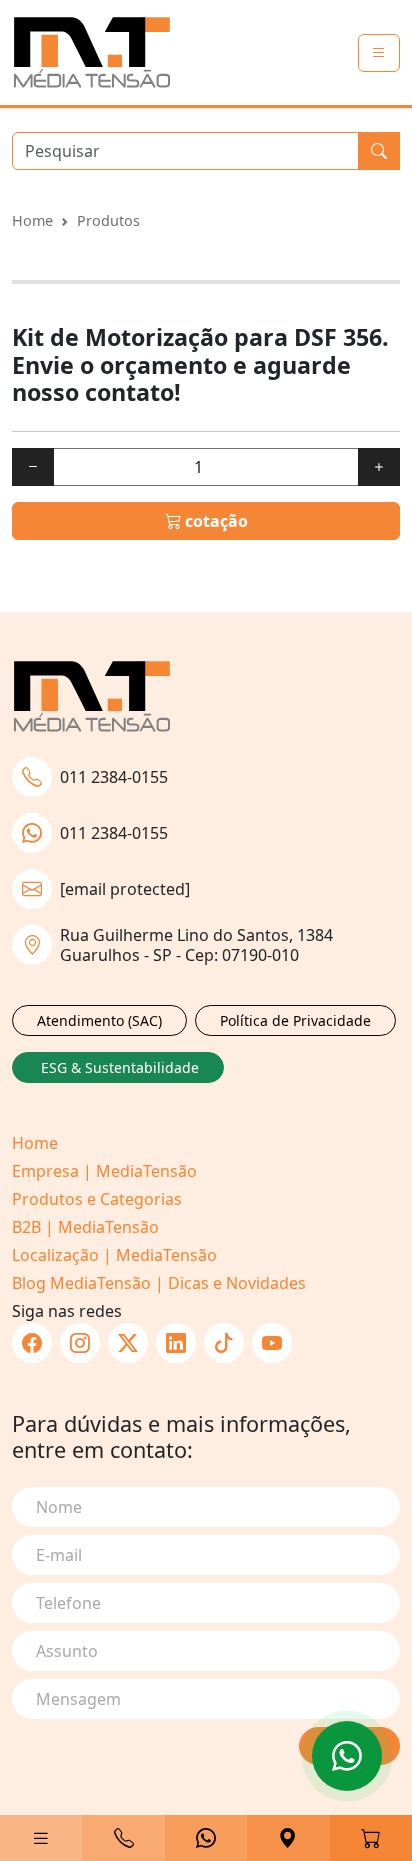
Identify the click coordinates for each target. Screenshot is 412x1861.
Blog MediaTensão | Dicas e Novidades (159, 1283)
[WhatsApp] (206, 1838)
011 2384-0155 (114, 777)
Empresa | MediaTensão (104, 1171)
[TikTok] (224, 1343)
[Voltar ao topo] (347, 1756)
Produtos (108, 220)
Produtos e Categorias (97, 1199)
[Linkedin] (176, 1343)
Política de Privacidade (295, 1020)
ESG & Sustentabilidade (120, 1067)
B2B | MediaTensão (85, 1227)
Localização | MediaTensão (114, 1255)
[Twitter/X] (128, 1343)
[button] (41, 1838)
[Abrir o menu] (379, 53)
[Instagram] (80, 1343)
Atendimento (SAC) (99, 1020)
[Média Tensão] (92, 52)
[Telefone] (123, 1838)
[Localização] (288, 1838)
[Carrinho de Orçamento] (371, 1838)
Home (32, 220)
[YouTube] (272, 1343)
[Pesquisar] (379, 151)
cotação (214, 521)
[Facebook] (32, 1343)
